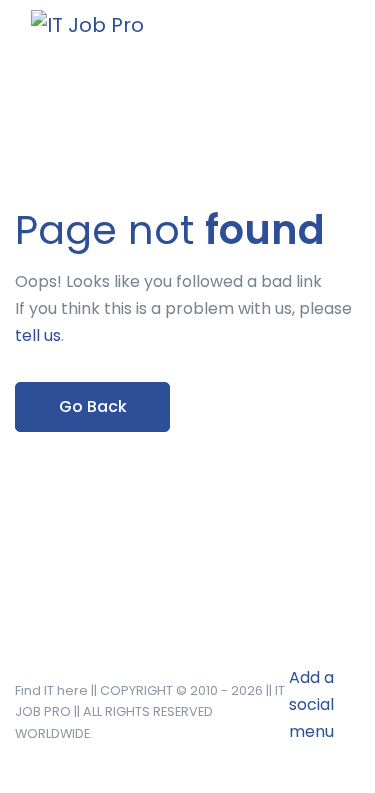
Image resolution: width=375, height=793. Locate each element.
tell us (38, 335)
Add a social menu (311, 704)
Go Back (93, 406)
